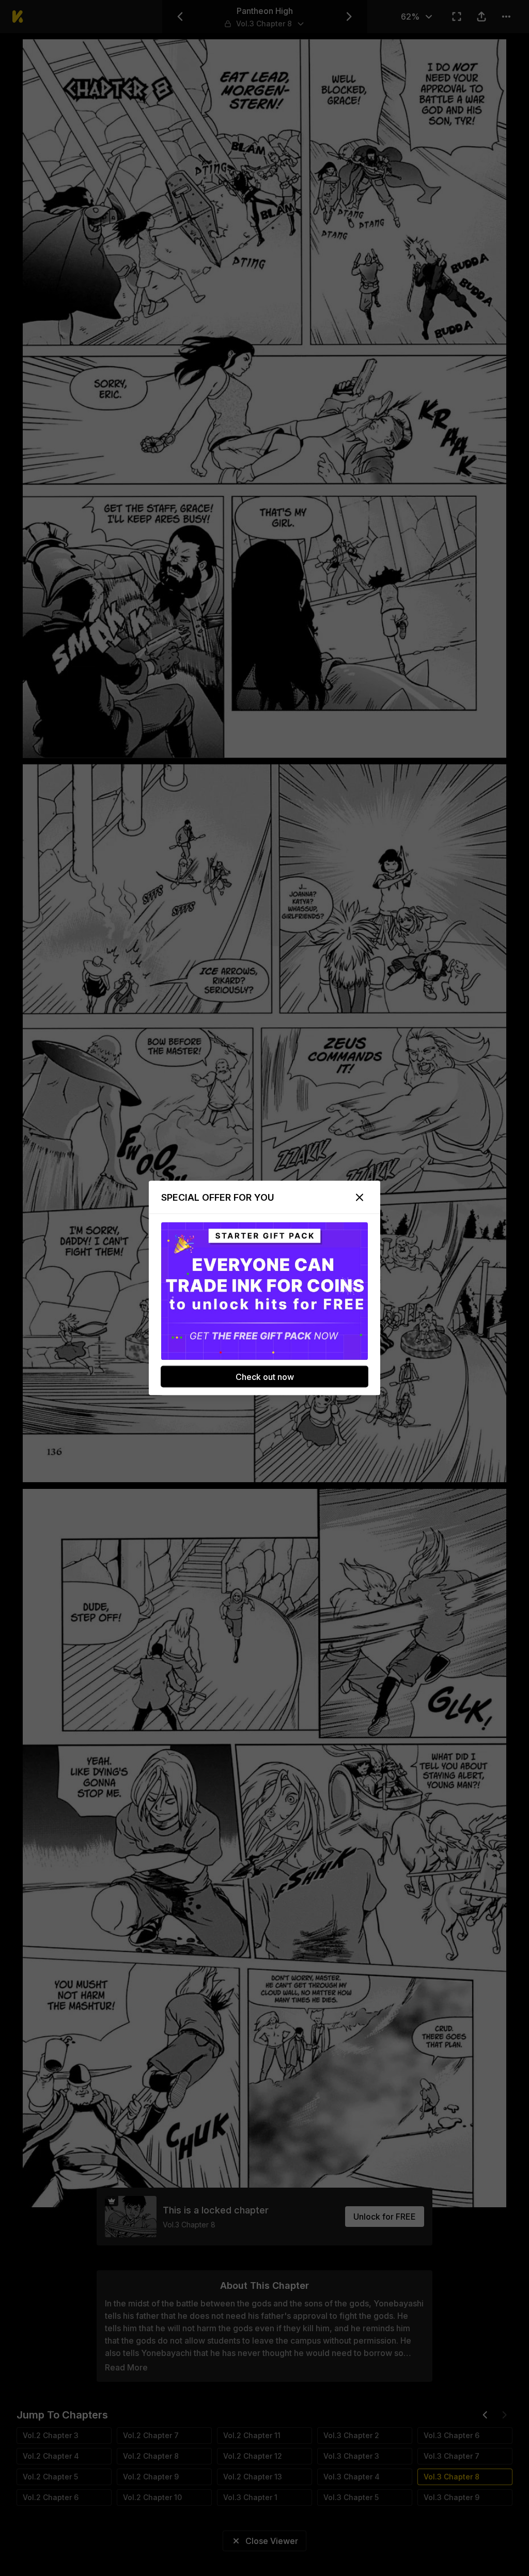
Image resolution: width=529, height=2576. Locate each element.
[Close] (360, 1198)
